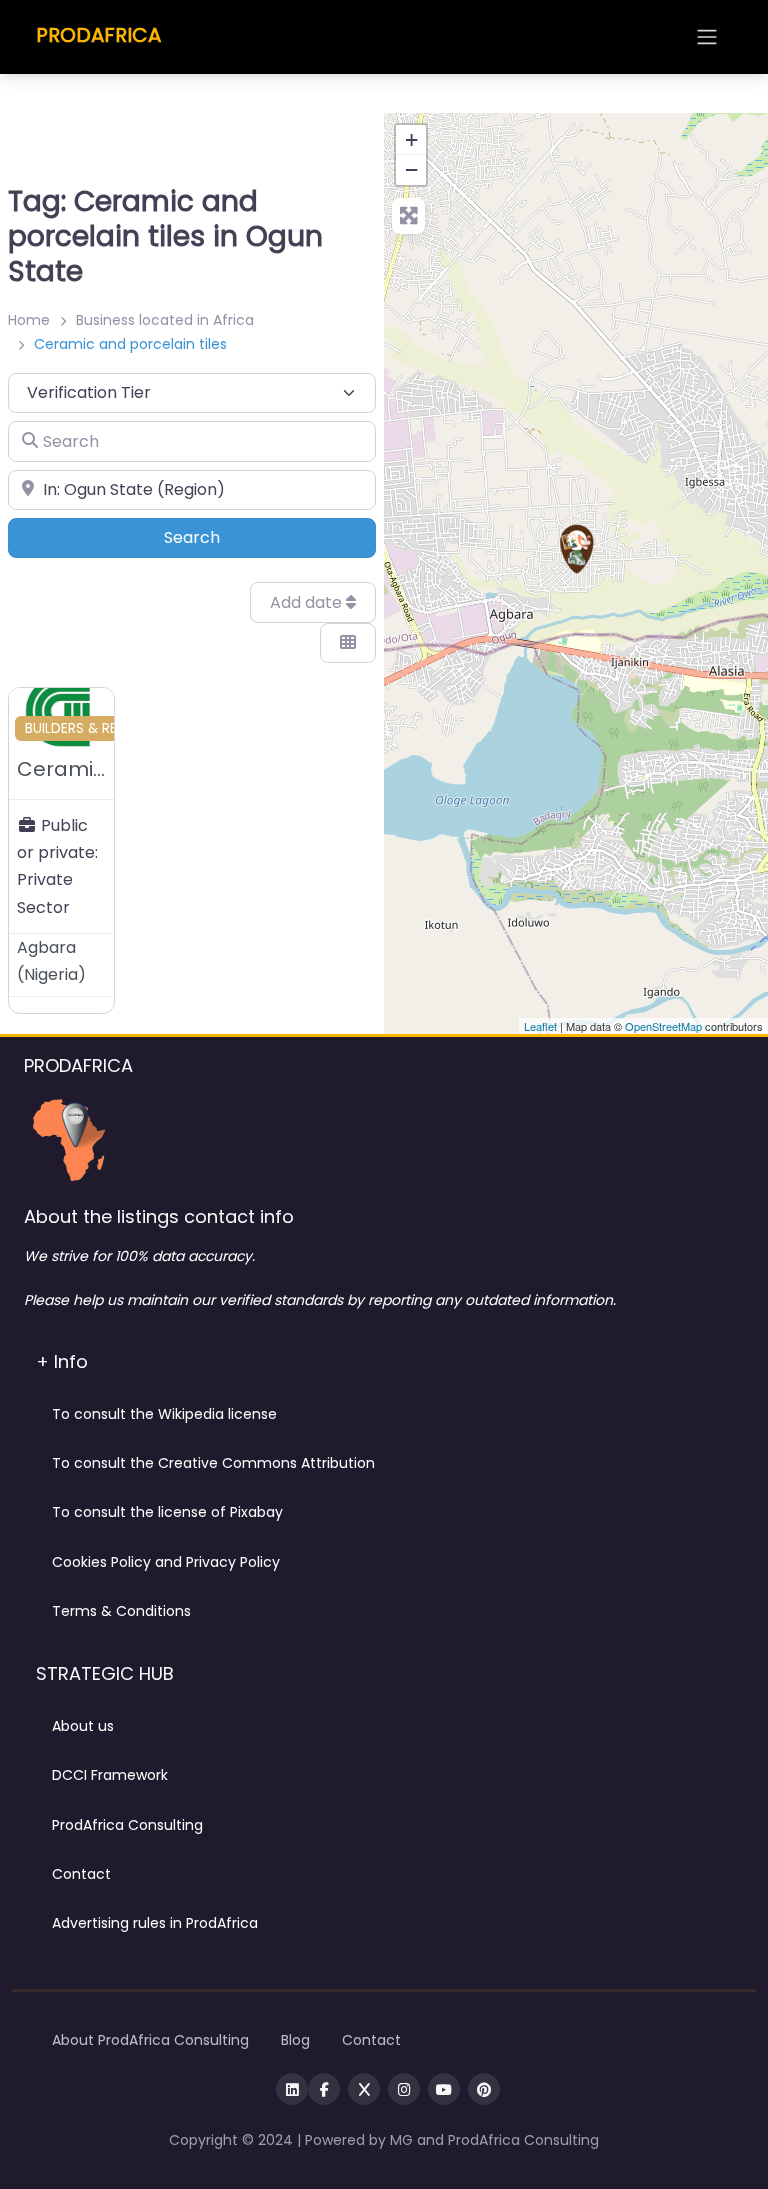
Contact (81, 1874)
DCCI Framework (110, 1775)
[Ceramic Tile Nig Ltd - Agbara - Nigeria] (577, 549)
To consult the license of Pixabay (167, 1512)
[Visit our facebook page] (324, 2089)
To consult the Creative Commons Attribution (213, 1463)
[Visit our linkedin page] (292, 2089)
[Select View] (348, 643)
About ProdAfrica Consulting (150, 2040)
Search (219, 537)
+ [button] (411, 139)
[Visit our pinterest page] (484, 2089)
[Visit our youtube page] (444, 2089)
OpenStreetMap (663, 1026)
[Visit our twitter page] (364, 2089)
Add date (308, 602)
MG (403, 2140)
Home (29, 320)
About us (83, 1726)
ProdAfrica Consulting (127, 1825)
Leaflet (540, 1026)
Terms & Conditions (121, 1611)
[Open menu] (707, 37)
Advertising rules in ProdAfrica (155, 1923)
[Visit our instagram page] (404, 2089)
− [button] (411, 169)
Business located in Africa (165, 320)
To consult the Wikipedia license (164, 1414)
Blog (295, 2040)
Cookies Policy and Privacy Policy (166, 1562)
